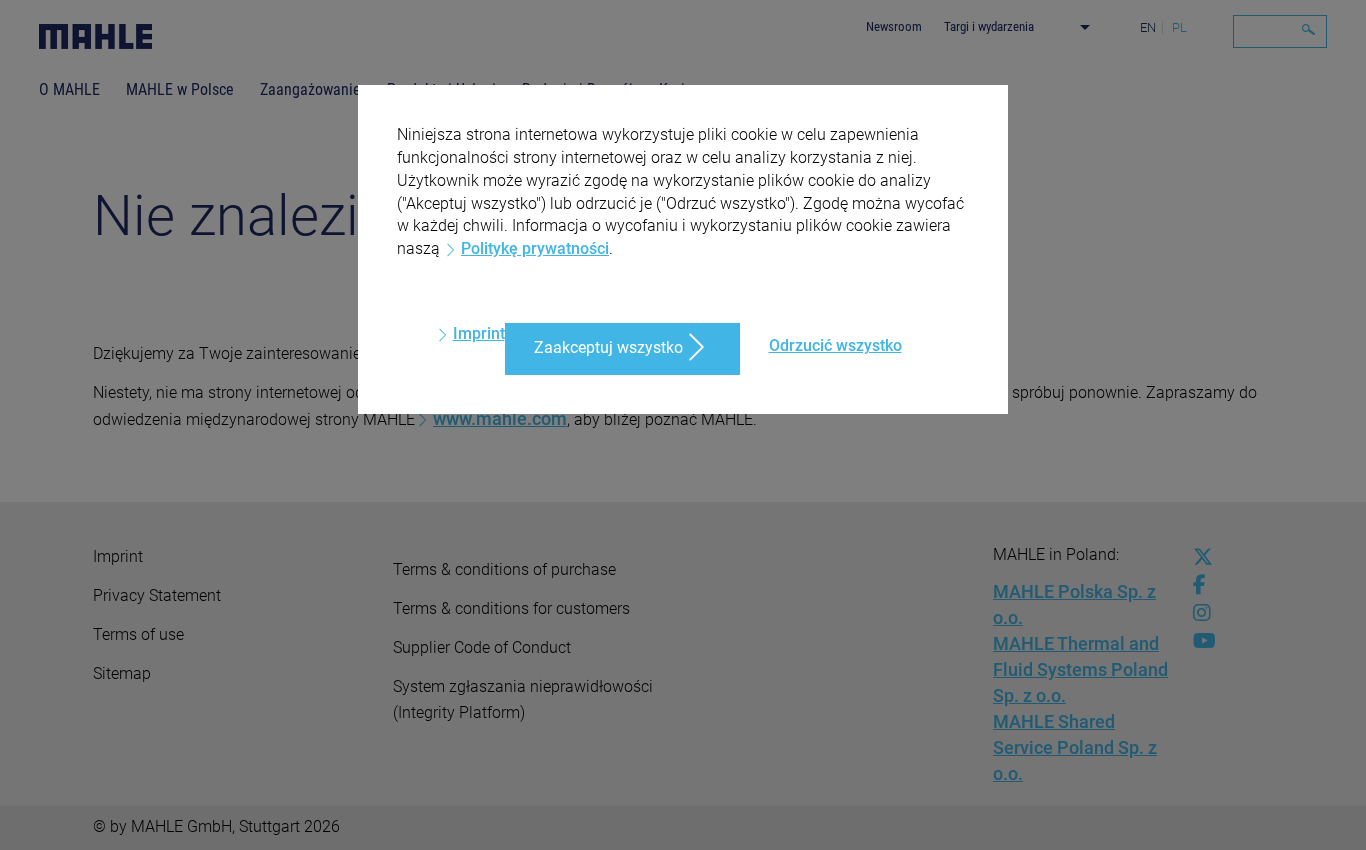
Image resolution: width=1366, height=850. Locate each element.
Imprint (479, 333)
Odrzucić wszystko (835, 345)
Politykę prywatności (535, 248)
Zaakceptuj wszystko (608, 347)
